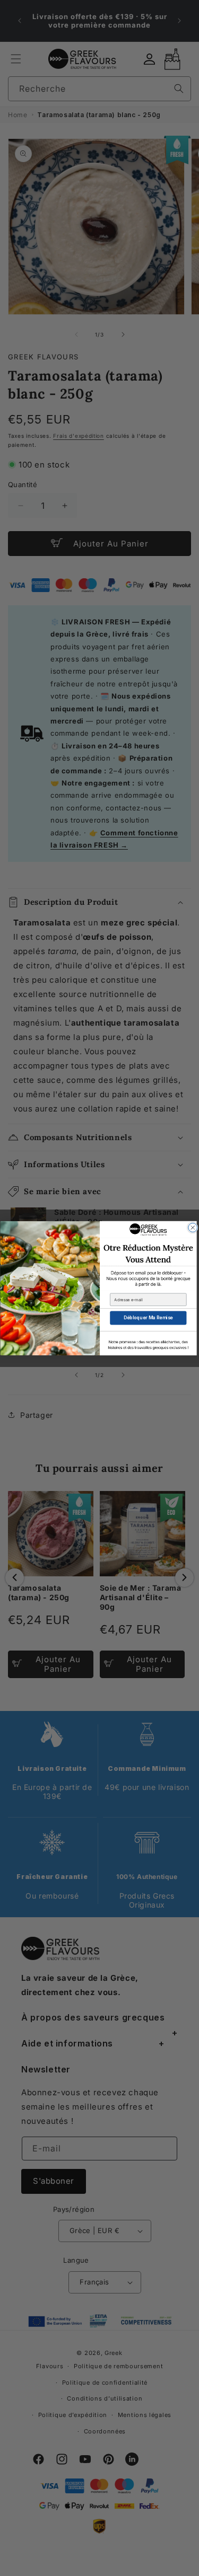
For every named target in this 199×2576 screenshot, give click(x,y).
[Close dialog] (192, 1227)
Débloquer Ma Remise (148, 1318)
